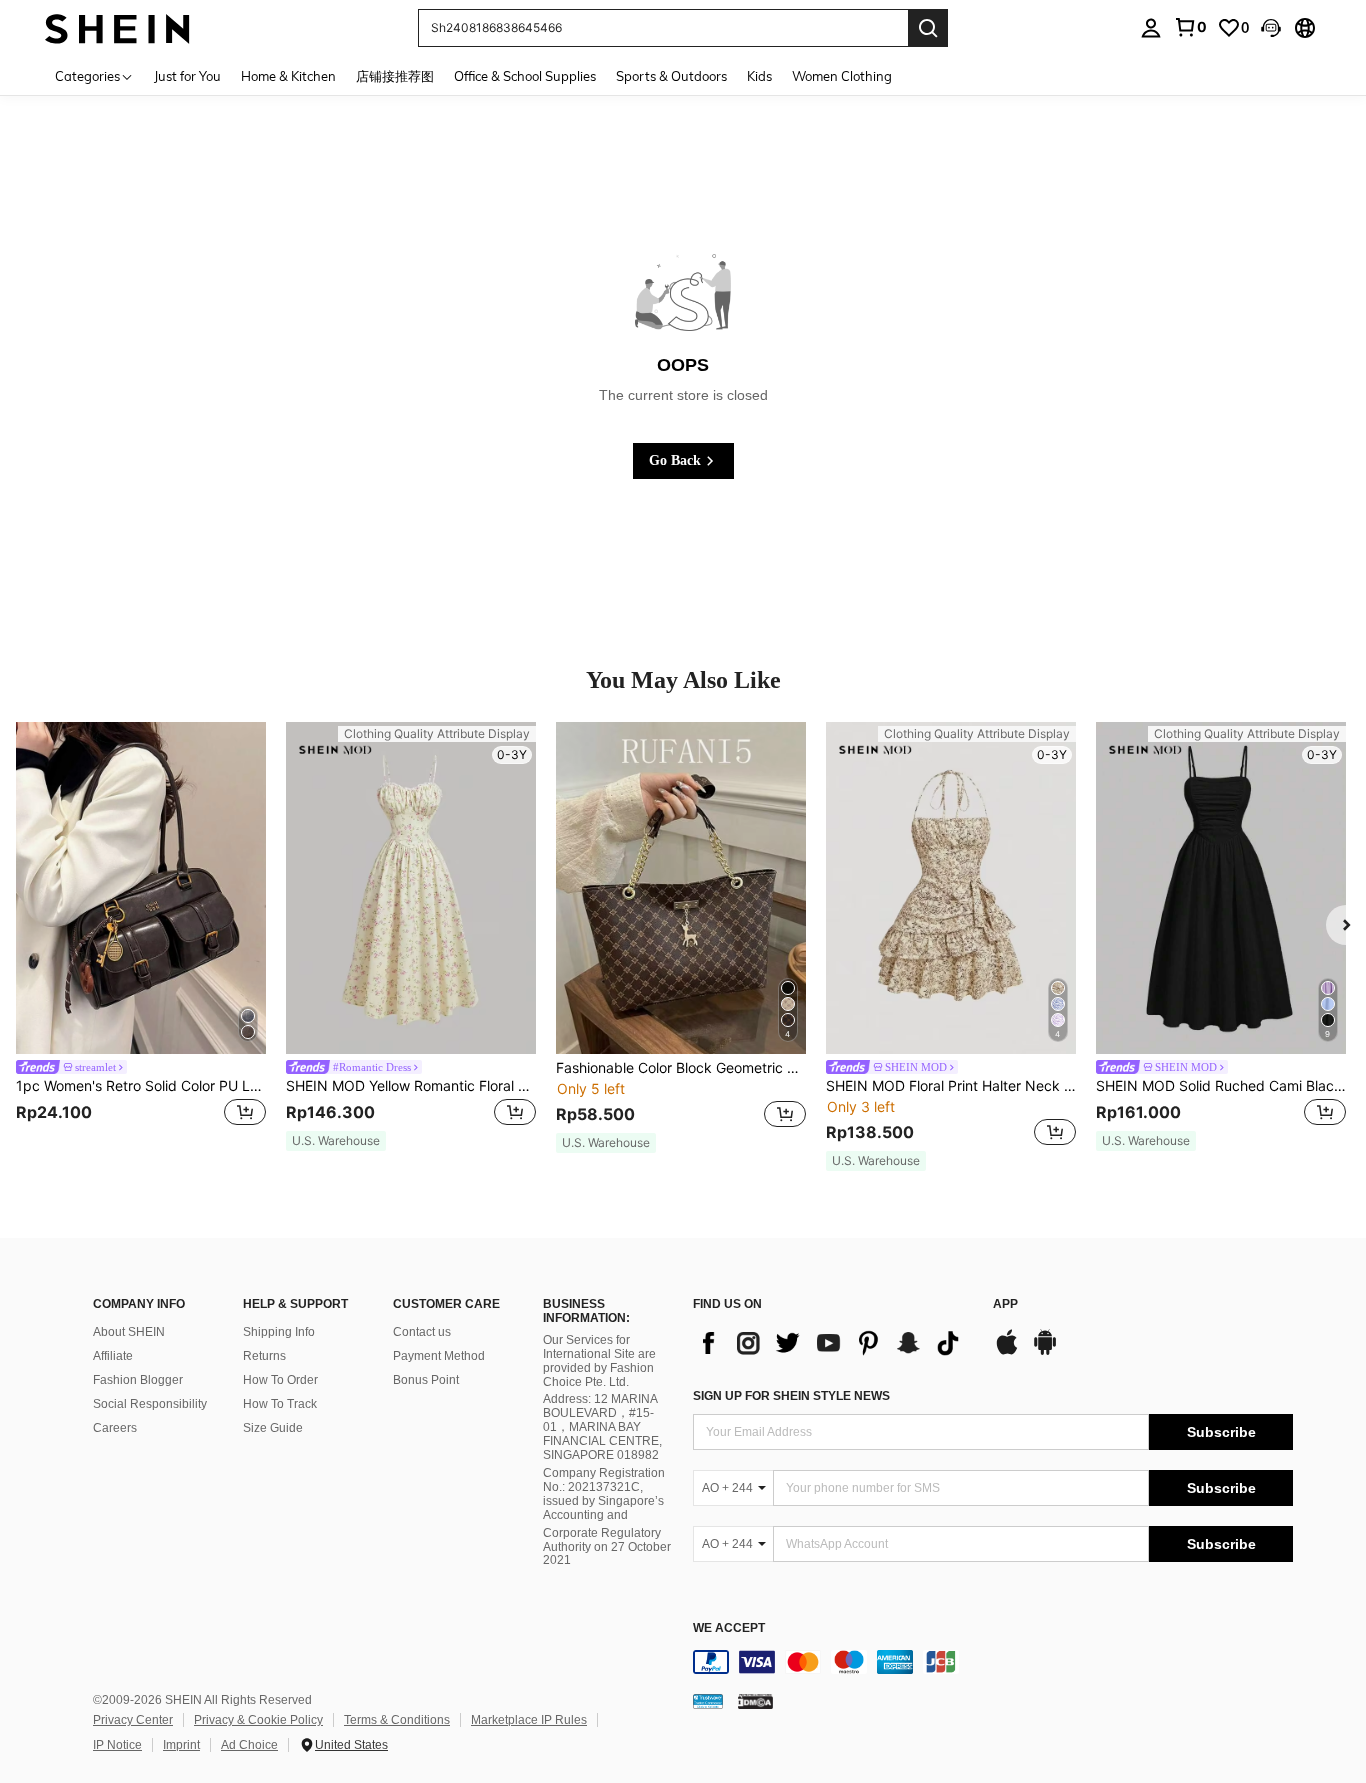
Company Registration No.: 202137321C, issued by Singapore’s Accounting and (604, 1494)
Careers (115, 1428)
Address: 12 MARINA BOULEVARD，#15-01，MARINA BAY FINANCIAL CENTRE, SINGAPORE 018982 (602, 1427)
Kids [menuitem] (759, 76)
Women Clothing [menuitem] (842, 76)
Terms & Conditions (397, 1720)
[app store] (1007, 1352)
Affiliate (113, 1356)
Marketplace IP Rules (529, 1720)
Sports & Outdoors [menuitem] (671, 76)
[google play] (1045, 1352)
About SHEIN (129, 1332)
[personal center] (1151, 28)
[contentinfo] (993, 1662)
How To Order (280, 1380)
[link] (1190, 27)
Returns (264, 1356)
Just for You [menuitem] (187, 76)
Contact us (422, 1332)
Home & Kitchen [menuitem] (288, 76)
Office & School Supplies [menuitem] (525, 76)
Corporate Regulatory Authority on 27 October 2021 (607, 1547)
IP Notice (117, 1745)
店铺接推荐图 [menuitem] (395, 76)
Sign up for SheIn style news (791, 1396)
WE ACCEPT (729, 1628)
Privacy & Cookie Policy (258, 1720)
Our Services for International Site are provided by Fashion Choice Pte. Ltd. (599, 1361)
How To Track (280, 1404)
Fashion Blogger (138, 1380)
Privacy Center (133, 1720)
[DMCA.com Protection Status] (755, 1701)
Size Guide (273, 1428)
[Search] (928, 28)
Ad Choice (249, 1745)
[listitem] (141, 937)
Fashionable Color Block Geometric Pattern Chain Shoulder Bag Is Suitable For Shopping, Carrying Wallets (681, 1068)
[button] (1271, 28)
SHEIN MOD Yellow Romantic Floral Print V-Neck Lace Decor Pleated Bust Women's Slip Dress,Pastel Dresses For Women (411, 1086)
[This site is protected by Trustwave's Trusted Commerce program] (708, 1701)
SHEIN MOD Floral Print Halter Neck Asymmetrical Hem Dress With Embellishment (951, 1086)
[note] (336, 1141)
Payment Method (439, 1356)
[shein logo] (117, 27)
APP (1005, 1304)
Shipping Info (279, 1332)
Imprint (181, 1745)
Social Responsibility (150, 1404)
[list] (833, 1343)
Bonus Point (426, 1380)
